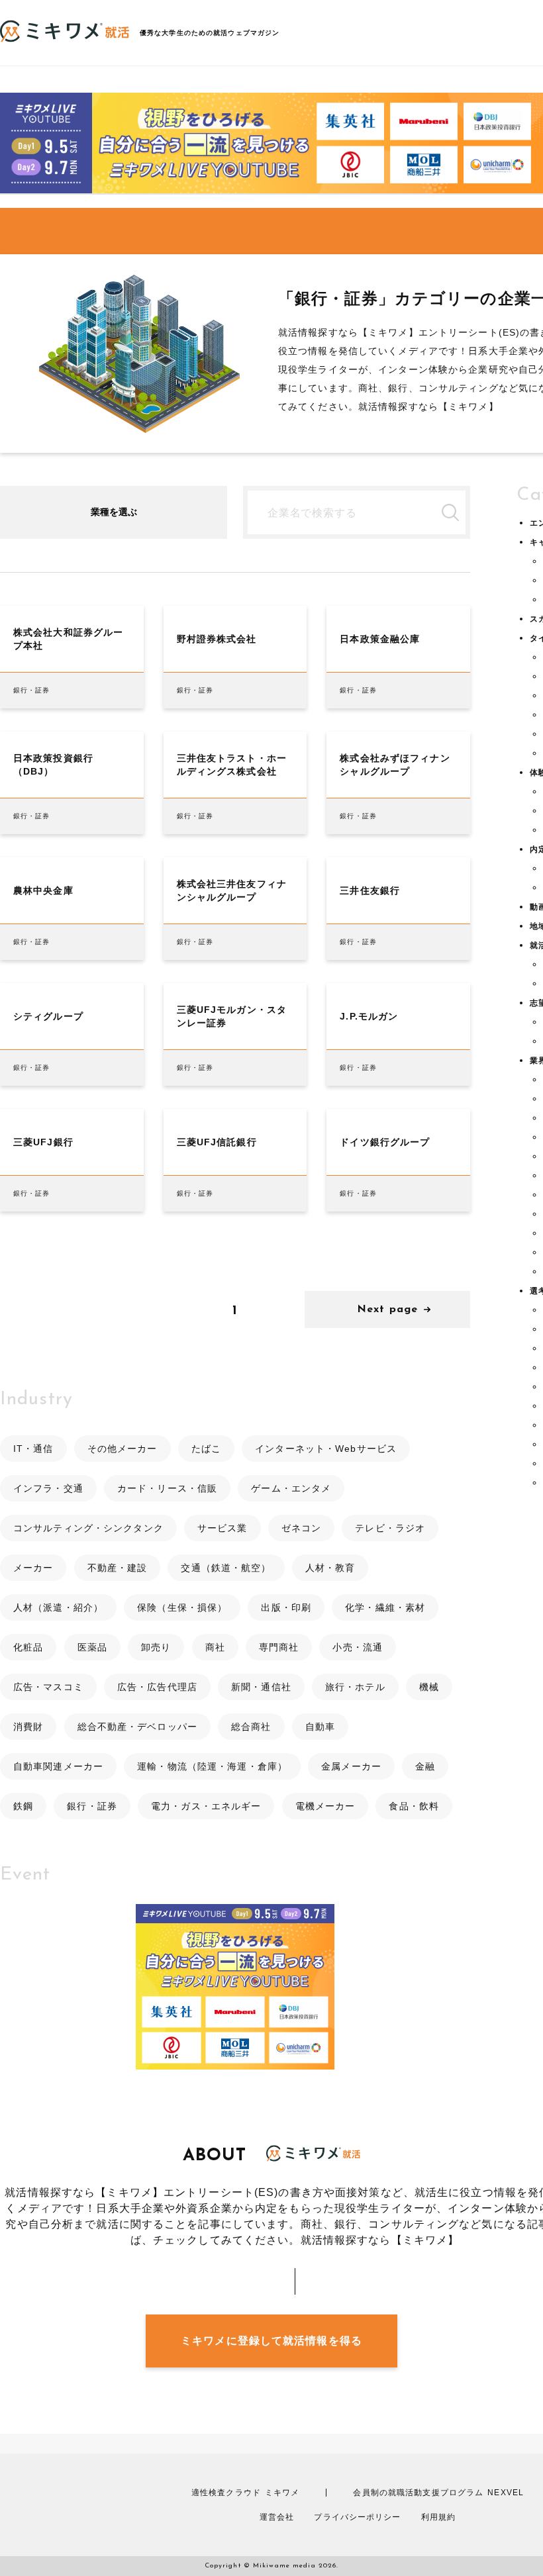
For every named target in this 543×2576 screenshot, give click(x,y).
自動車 (320, 1727)
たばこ (206, 1449)
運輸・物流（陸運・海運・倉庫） (212, 1766)
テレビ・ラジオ (390, 1528)
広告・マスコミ (48, 1687)
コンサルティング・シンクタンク (88, 1528)
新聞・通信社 (261, 1687)
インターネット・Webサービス (326, 1449)
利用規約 (438, 2517)
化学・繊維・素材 (385, 1607)
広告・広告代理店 (157, 1687)
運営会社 (277, 2517)
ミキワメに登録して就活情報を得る (271, 2341)
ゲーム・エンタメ (291, 1488)
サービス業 (222, 1528)
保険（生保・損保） (182, 1607)
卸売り (156, 1647)
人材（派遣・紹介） (58, 1607)
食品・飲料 (414, 1806)
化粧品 (28, 1647)
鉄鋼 (23, 1806)
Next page (387, 1310)
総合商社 (251, 1727)
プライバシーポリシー (357, 2517)
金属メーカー (351, 1766)
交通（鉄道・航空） (226, 1568)
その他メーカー (123, 1449)
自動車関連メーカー (58, 1766)
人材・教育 (330, 1568)
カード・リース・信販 (167, 1488)
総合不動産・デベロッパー (137, 1727)
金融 (425, 1766)
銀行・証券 (92, 1806)
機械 (429, 1687)
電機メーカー (325, 1806)
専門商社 (279, 1647)
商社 (215, 1647)
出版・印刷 (286, 1607)
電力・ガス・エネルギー (206, 1806)
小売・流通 (358, 1647)
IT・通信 (33, 1449)
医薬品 (92, 1647)
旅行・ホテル (355, 1687)
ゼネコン (301, 1528)
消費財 (28, 1727)
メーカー (33, 1568)
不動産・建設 (118, 1568)
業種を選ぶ (114, 512)
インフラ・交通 (48, 1488)
